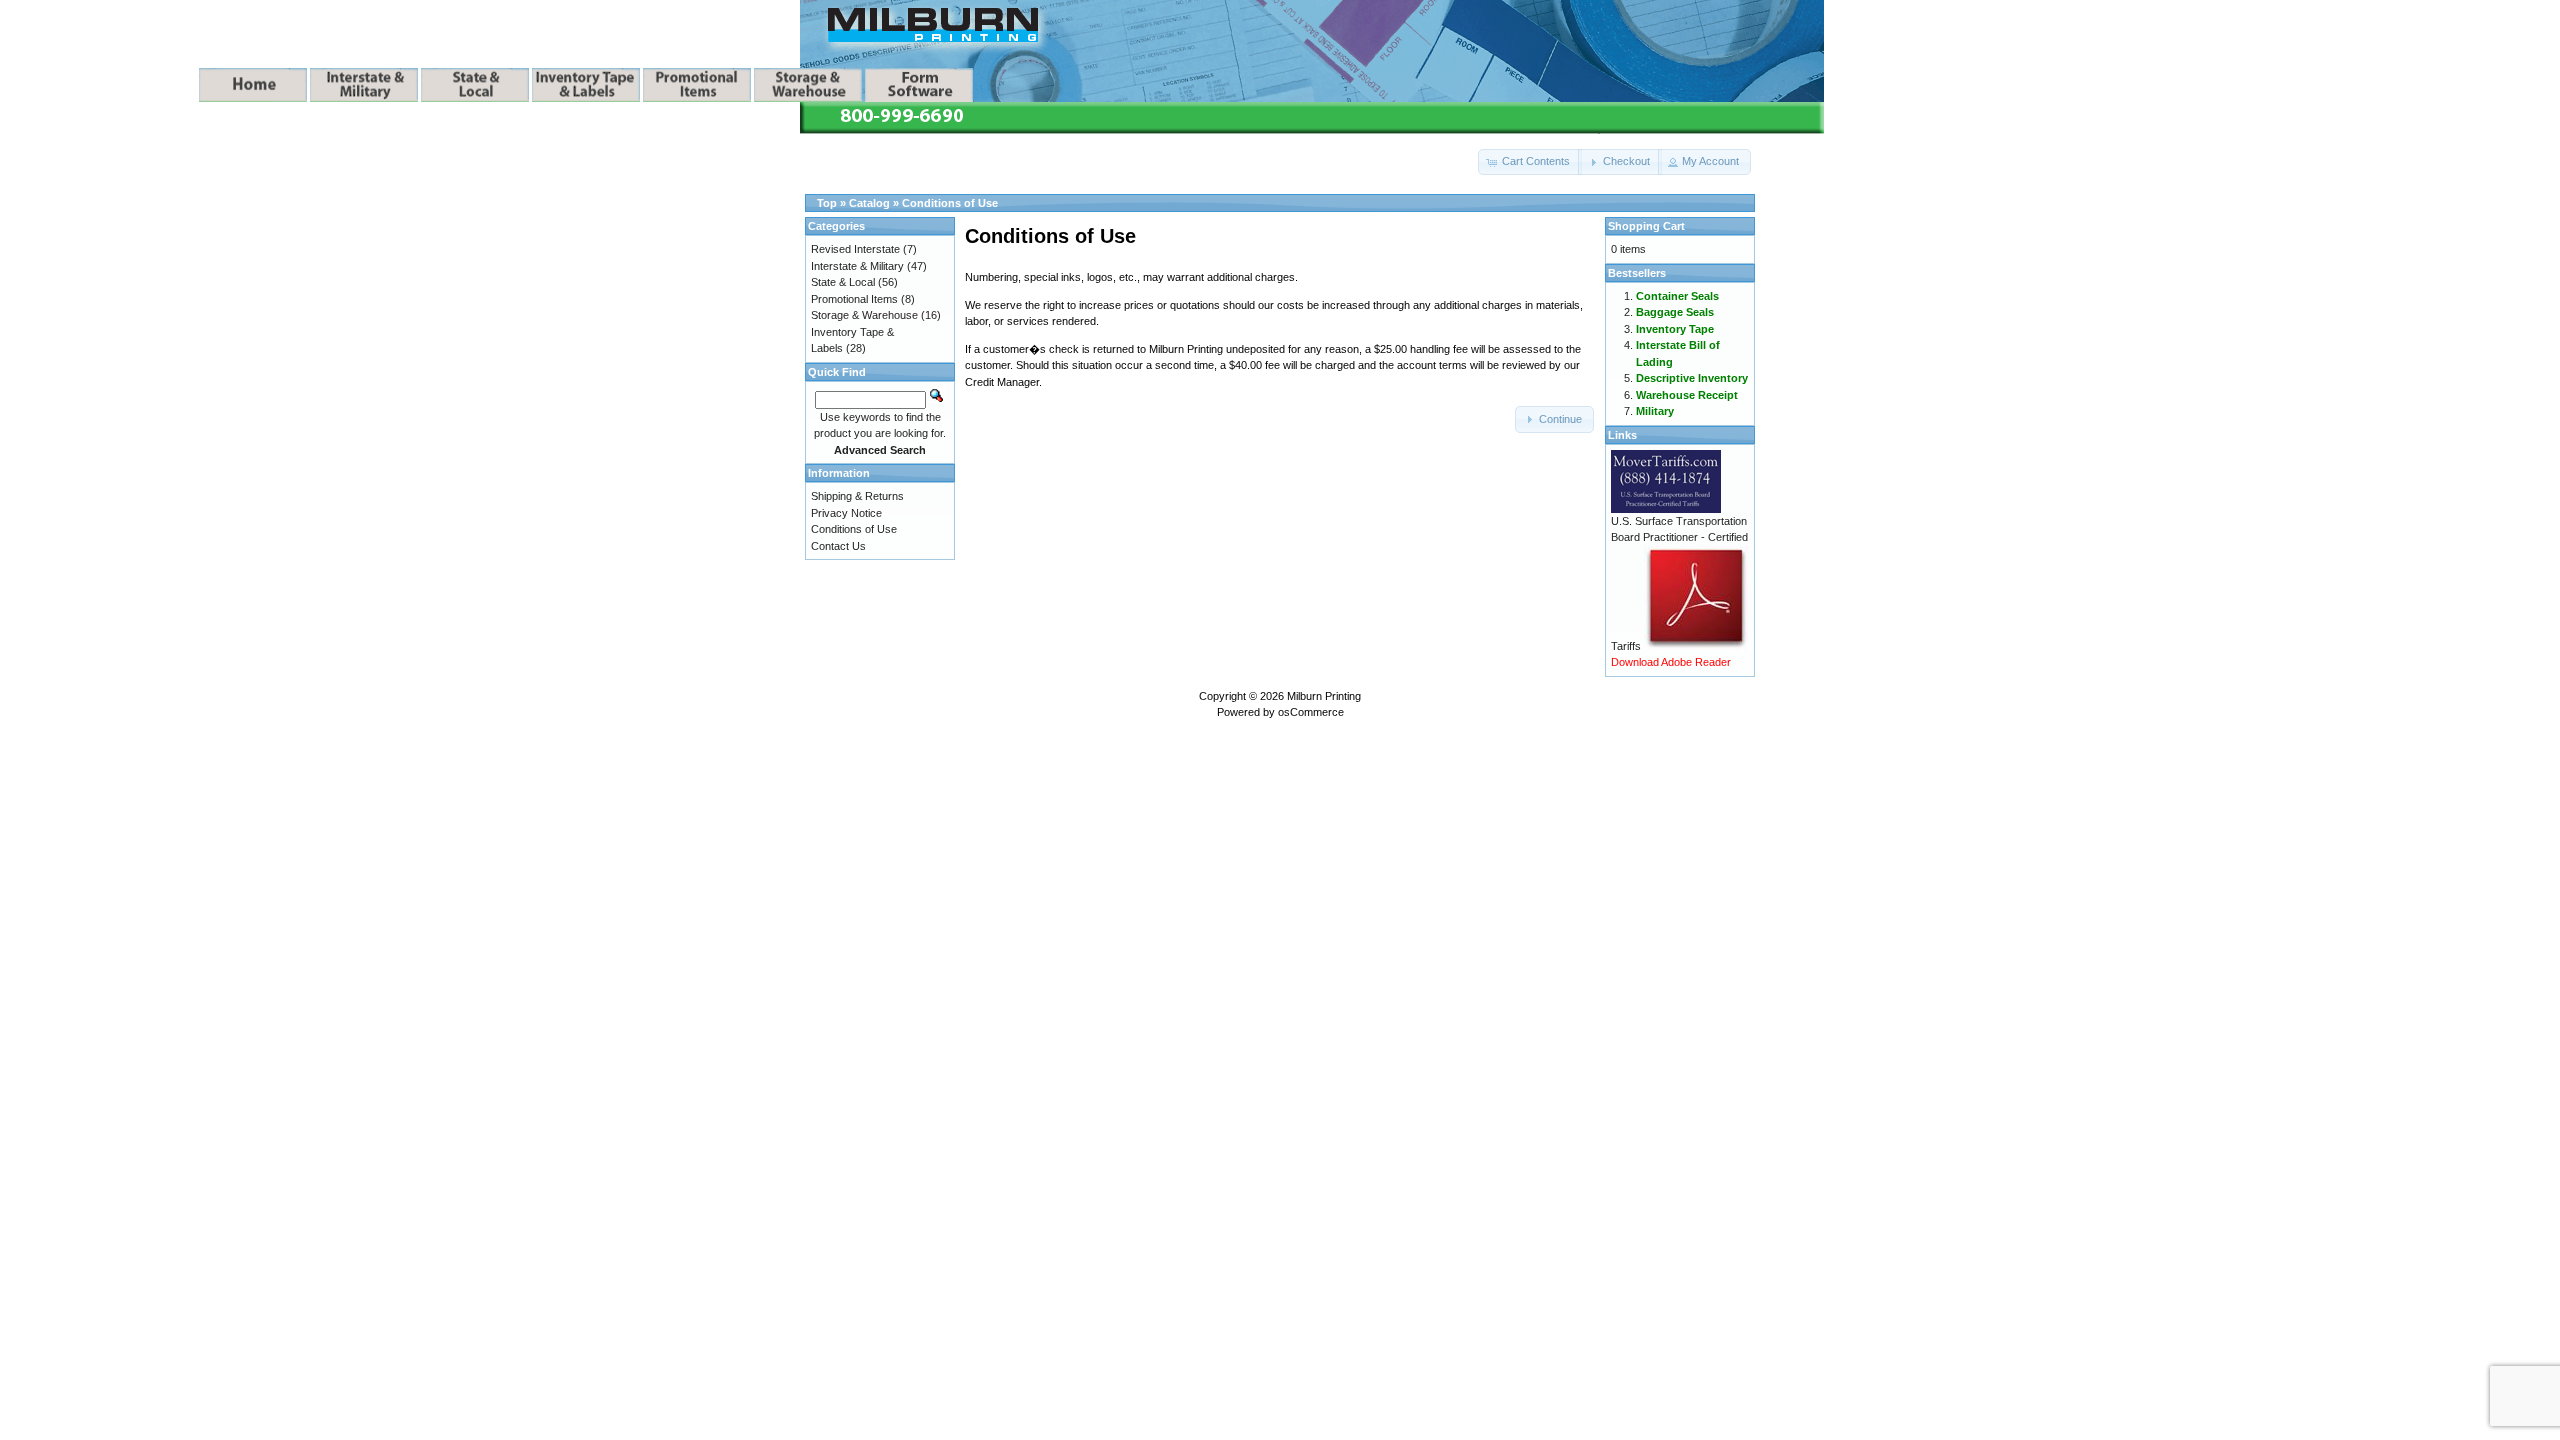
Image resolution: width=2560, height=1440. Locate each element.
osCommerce (1311, 712)
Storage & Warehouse (864, 315)
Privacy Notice (846, 513)
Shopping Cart (1646, 226)
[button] (1530, 162)
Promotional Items (854, 299)
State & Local (843, 282)
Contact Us (838, 546)
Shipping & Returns (857, 496)
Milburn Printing (1324, 696)
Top (827, 203)
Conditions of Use (950, 203)
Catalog (869, 203)
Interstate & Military (857, 266)
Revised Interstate (855, 249)
